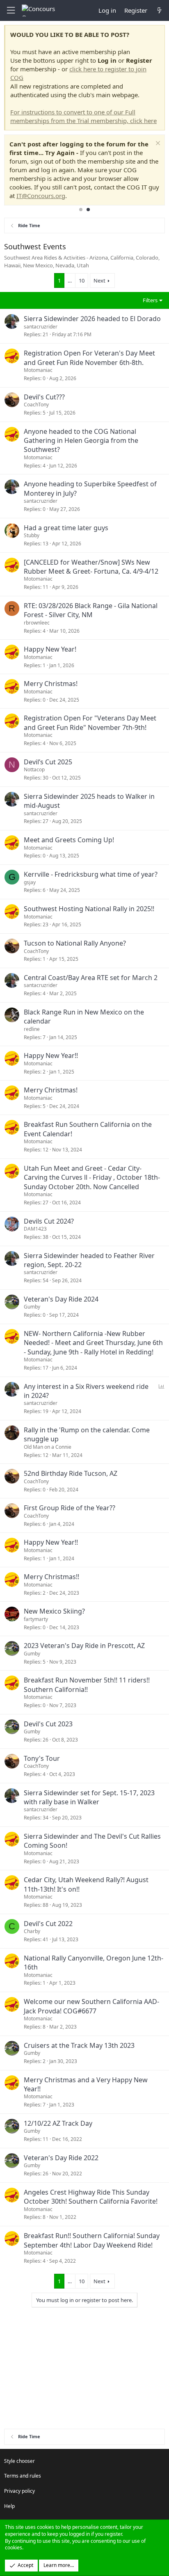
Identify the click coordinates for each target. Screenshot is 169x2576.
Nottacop (34, 769)
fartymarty (36, 1619)
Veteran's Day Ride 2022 (61, 2158)
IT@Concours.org (41, 196)
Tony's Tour (42, 1758)
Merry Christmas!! (51, 1577)
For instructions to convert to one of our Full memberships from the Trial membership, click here (83, 116)
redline (32, 1029)
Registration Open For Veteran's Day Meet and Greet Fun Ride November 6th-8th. (89, 358)
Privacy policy (19, 2491)
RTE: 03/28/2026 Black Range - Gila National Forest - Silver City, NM (91, 610)
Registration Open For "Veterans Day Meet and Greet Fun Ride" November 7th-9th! (90, 723)
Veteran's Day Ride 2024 (61, 1299)
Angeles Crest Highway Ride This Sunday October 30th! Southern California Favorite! (91, 2197)
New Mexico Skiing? (54, 1611)
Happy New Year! (50, 649)
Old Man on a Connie (48, 1447)
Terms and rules (23, 2476)
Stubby (32, 535)
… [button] (70, 280)
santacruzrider (41, 327)
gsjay (30, 882)
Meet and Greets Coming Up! (69, 840)
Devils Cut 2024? (49, 1221)
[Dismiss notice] (157, 144)
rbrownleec (37, 623)
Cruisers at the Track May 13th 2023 (79, 2045)
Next (99, 280)
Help (9, 2506)
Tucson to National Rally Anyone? (75, 943)
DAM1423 (35, 1229)
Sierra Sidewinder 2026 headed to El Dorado (92, 319)
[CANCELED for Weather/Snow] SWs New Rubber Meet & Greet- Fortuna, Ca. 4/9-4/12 (91, 567)
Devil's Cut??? (44, 397)
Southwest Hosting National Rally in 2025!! (89, 909)
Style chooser (19, 2461)
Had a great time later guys (66, 528)
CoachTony (36, 405)
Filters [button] (150, 300)
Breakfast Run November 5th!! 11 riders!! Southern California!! (87, 1685)
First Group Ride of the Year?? (70, 1508)
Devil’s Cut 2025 (48, 762)
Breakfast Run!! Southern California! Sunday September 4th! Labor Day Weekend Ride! (92, 2240)
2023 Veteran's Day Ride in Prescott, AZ (84, 1646)
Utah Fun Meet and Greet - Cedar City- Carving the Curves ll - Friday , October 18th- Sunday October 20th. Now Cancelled (92, 1177)
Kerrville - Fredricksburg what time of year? (91, 874)
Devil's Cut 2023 (48, 1724)
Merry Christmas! (51, 684)
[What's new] (159, 10)
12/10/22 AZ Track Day (58, 2123)
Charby (32, 1931)
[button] (11, 10)
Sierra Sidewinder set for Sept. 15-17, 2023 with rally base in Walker (89, 1797)
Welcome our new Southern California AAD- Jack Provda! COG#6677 (91, 2006)
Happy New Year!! (51, 1055)
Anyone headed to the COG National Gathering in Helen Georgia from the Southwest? (81, 441)
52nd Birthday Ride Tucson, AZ (71, 1473)
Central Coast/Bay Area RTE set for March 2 (91, 978)
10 (82, 280)
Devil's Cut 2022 (48, 1924)
